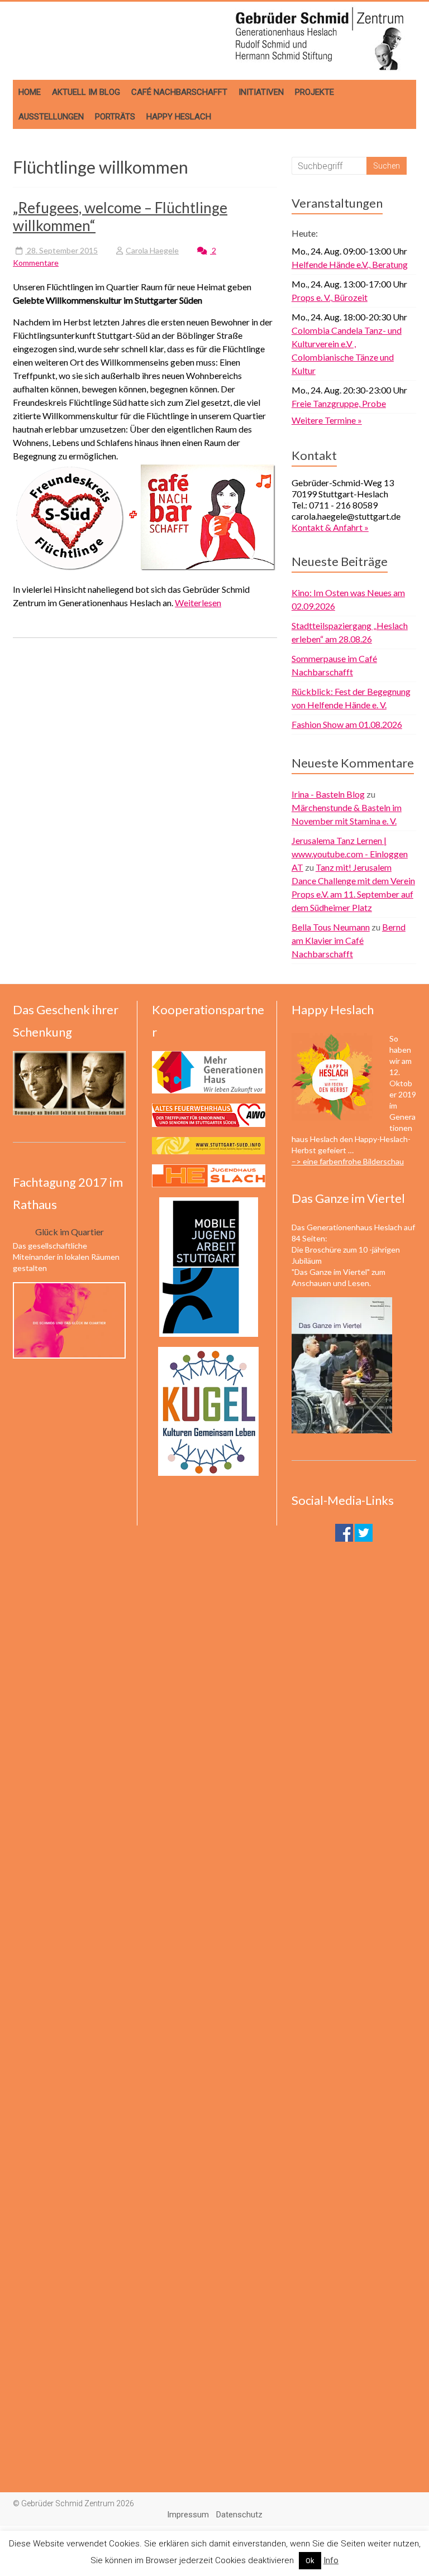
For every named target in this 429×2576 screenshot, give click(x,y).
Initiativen (261, 92)
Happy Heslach (179, 117)
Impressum (188, 2515)
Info (331, 2560)
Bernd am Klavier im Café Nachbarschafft (349, 940)
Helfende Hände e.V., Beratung (350, 264)
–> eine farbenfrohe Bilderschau (348, 1161)
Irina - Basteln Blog (328, 794)
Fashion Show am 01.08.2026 (347, 724)
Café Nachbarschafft (179, 92)
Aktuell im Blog (86, 92)
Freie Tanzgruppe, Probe (339, 403)
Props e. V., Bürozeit (330, 297)
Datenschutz (239, 2515)
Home (30, 92)
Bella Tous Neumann (331, 927)
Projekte (314, 92)
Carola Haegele (152, 250)
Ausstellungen (51, 117)
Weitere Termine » (327, 420)
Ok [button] (310, 2561)
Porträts (115, 117)
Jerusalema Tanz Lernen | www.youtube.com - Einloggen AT (350, 854)
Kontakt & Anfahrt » (330, 527)
